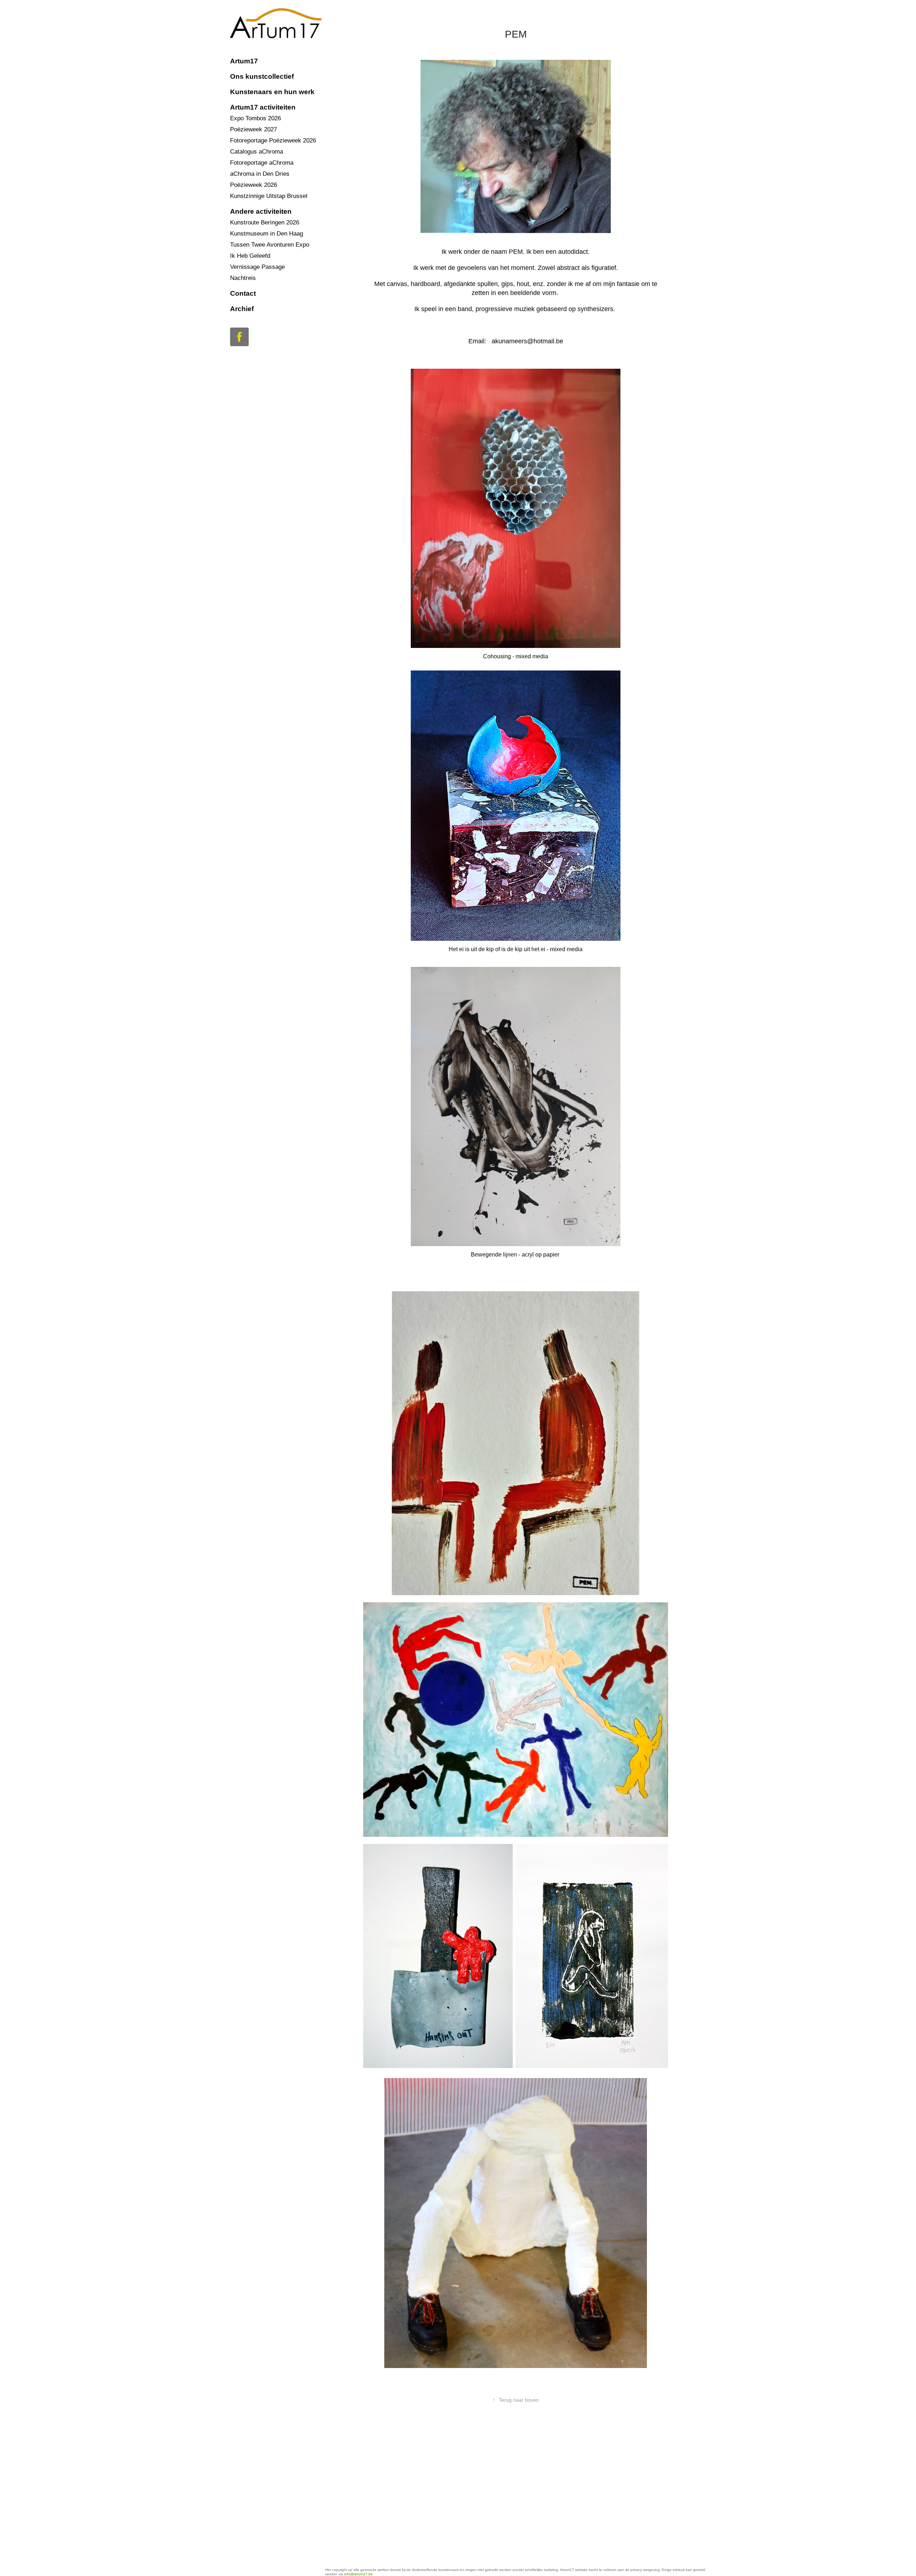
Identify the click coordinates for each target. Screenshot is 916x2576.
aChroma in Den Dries (260, 174)
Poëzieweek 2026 (254, 185)
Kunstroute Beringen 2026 (265, 222)
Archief (242, 309)
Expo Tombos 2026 (255, 118)
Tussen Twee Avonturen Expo (270, 245)
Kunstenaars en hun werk (272, 92)
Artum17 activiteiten (263, 107)
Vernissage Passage (257, 267)
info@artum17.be (359, 2574)
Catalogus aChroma (257, 152)
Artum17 (244, 61)
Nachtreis (243, 278)
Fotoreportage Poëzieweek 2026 (273, 141)
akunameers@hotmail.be (527, 341)
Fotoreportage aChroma (262, 163)
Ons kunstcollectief (262, 76)
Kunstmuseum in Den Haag (267, 234)
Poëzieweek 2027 (254, 129)
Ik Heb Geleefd (250, 256)
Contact (243, 293)
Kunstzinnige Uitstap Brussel (269, 196)
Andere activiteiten (261, 211)
